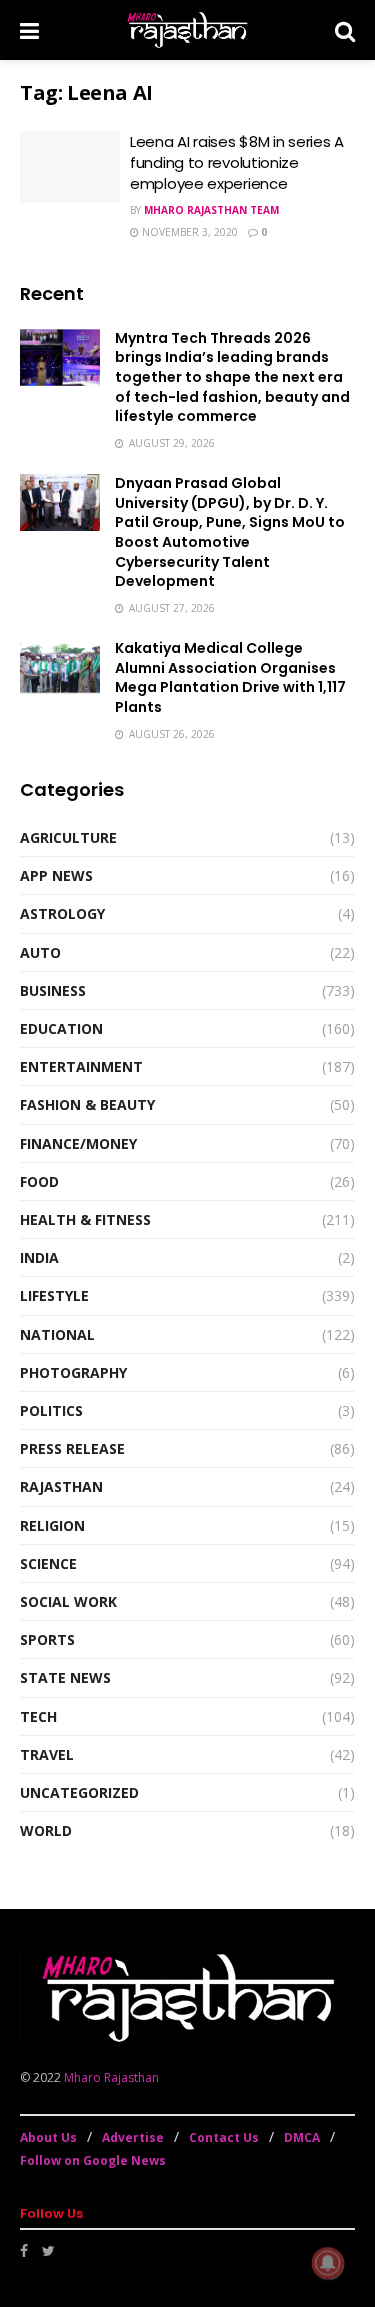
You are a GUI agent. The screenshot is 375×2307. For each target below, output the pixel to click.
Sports (47, 1639)
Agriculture (68, 837)
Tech (38, 1716)
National (57, 1334)
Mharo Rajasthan (111, 2077)
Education (61, 1028)
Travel (47, 1754)
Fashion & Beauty (87, 1104)
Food (39, 1181)
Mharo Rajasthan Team (211, 210)
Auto (40, 952)
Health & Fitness (85, 1219)
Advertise (133, 2137)
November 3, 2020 (188, 232)
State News (65, 1677)
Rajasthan (61, 1486)
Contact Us (224, 2137)
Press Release (72, 1448)
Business (53, 990)
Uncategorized (79, 1792)
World (46, 1830)
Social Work (68, 1601)
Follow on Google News (93, 2160)
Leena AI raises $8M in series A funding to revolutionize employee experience (237, 162)
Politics (51, 1410)
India (39, 1257)
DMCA (302, 2137)
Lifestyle (54, 1295)
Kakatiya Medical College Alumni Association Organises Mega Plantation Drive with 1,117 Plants (230, 677)
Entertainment (81, 1066)
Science (48, 1563)
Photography (73, 1372)
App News (56, 875)
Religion (52, 1525)
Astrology (62, 913)
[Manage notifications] (328, 2263)
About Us (48, 2137)
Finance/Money (78, 1143)
